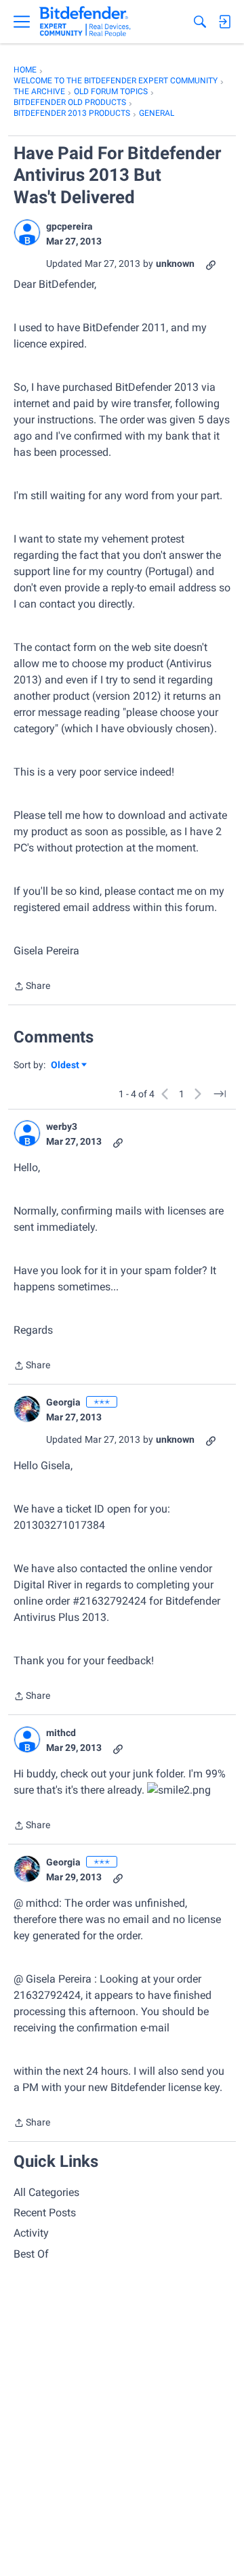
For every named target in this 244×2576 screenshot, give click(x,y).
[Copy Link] (211, 264)
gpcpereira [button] (69, 226)
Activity (31, 2233)
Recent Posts (45, 2213)
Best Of (31, 2254)
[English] (85, 22)
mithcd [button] (61, 1733)
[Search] (200, 22)
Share (32, 987)
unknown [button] (175, 263)
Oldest (66, 1066)
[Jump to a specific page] (220, 1094)
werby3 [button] (62, 1126)
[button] (27, 232)
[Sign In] (224, 22)
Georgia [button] (63, 1402)
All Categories (46, 2192)
